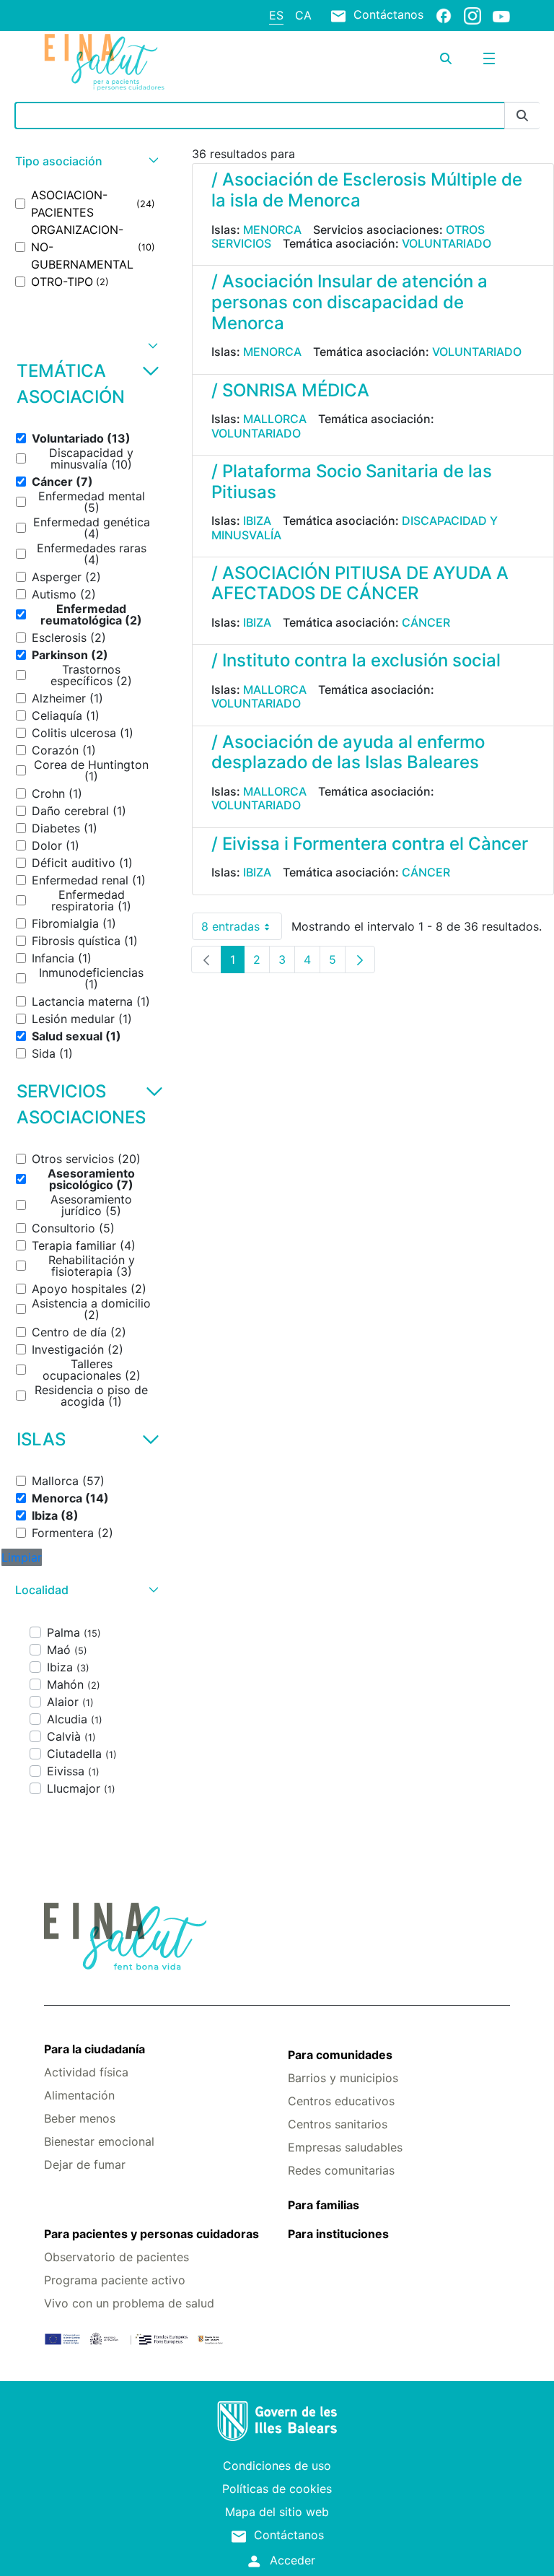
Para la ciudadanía (94, 2049)
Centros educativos (341, 2101)
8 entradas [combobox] (242, 930)
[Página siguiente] (360, 960)
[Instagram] (472, 15)
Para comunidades (340, 2055)
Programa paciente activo (115, 2280)
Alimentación (79, 2095)
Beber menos (80, 2118)
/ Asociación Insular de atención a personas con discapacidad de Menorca (349, 302)
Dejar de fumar (85, 2164)
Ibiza (257, 521)
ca (303, 15)
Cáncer (426, 622)
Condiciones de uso (277, 2466)
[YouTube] (501, 16)
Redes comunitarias (341, 2170)
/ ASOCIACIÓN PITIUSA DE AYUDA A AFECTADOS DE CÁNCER (360, 583)
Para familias (324, 2205)
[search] (446, 58)
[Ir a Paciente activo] (122, 62)
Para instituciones (338, 2234)
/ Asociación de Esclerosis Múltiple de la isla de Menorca (367, 190)
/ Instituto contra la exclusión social (356, 660)
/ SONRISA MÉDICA (290, 390)
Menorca (272, 230)
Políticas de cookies (277, 2489)
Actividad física (86, 2072)
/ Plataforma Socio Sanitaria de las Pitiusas (352, 482)
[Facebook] (444, 15)
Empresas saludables (345, 2147)
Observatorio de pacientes (116, 2257)
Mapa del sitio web (277, 2512)
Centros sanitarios (338, 2124)
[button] (85, 161)
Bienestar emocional (99, 2141)
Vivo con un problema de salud (129, 2303)
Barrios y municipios (343, 2078)
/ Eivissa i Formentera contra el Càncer (370, 844)
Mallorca (275, 419)
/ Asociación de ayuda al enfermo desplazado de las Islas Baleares (348, 752)
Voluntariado (447, 243)
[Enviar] (522, 116)
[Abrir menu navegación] (489, 58)
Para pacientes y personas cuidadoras (151, 2234)
